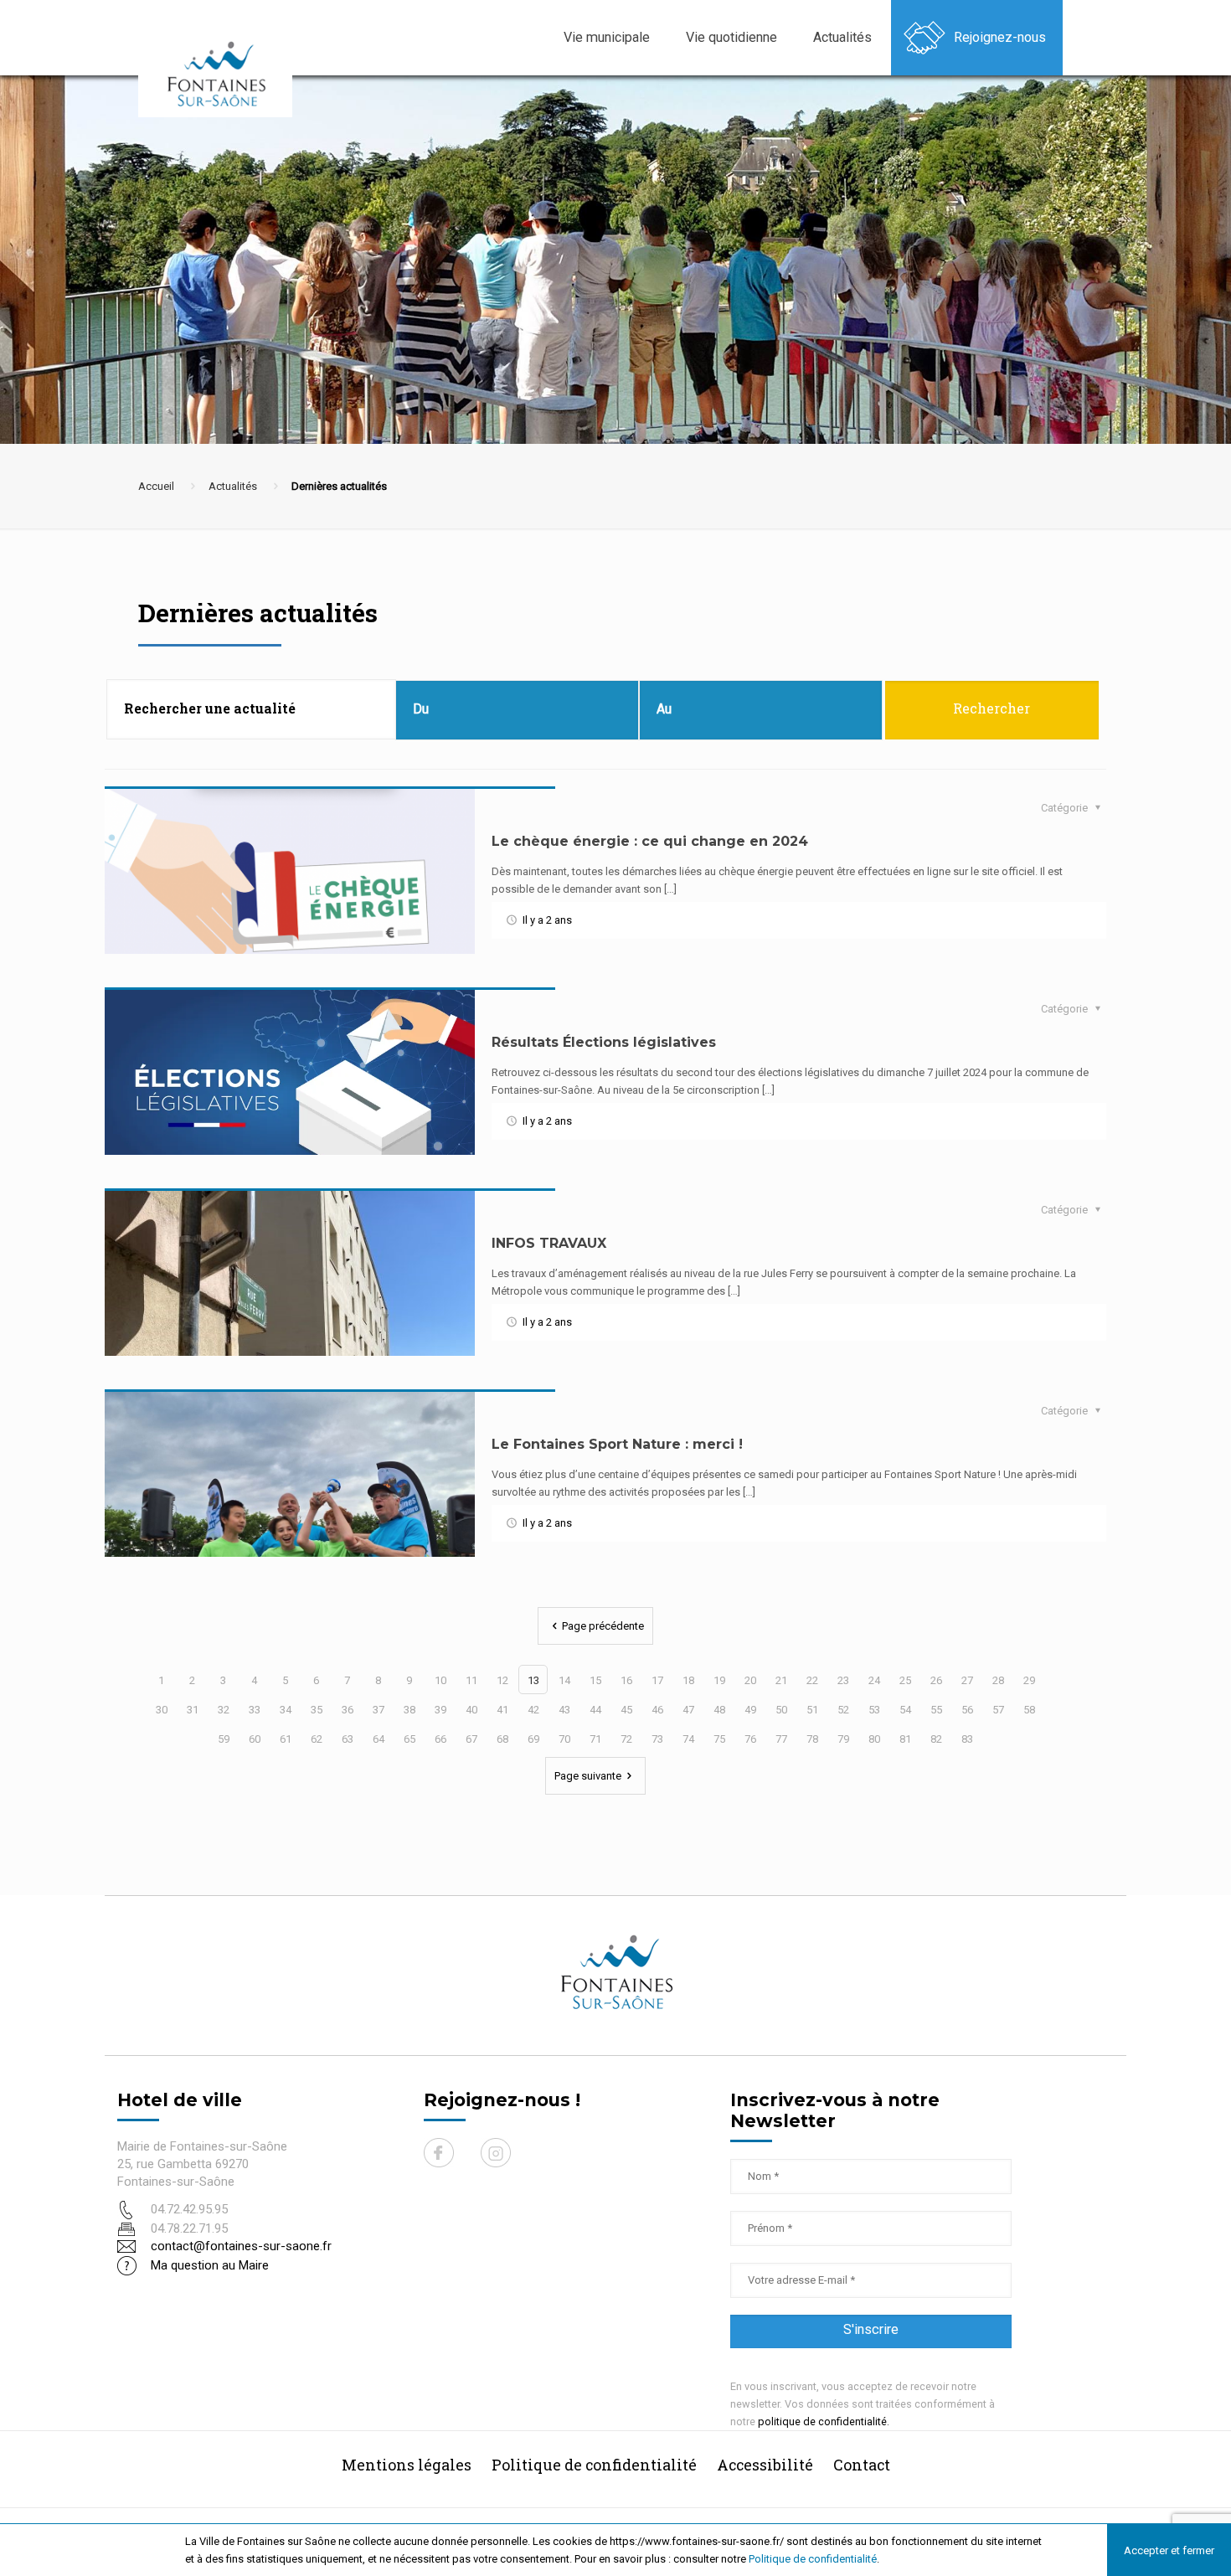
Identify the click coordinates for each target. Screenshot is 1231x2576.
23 (843, 1680)
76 (750, 1739)
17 (657, 1680)
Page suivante (588, 1776)
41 (502, 1710)
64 (379, 1739)
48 (719, 1710)
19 (719, 1680)
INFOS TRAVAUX (549, 1243)
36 (348, 1710)
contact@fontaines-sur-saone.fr (241, 2246)
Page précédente (603, 1626)
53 (874, 1710)
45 (626, 1710)
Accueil (156, 486)
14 (564, 1680)
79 (843, 1739)
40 (471, 1710)
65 (409, 1739)
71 (595, 1739)
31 (193, 1710)
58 (1029, 1710)
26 (936, 1680)
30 (162, 1710)
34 (286, 1710)
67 (471, 1739)
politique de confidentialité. (824, 2421)
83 (967, 1739)
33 (255, 1710)
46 (657, 1710)
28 (998, 1680)
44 (595, 1710)
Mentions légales (407, 2465)
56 (967, 1710)
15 (595, 1680)
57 (998, 1710)
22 (812, 1680)
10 (440, 1680)
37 (379, 1710)
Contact (862, 2465)
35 (317, 1710)
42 (533, 1710)
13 (533, 1680)
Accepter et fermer (1169, 2550)
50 (781, 1710)
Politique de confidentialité (813, 2559)
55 (936, 1710)
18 (688, 1680)
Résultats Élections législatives (604, 1042)
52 (843, 1710)
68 (502, 1739)
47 (688, 1710)
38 (409, 1710)
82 (936, 1739)
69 (533, 1739)
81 (905, 1739)
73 (657, 1739)
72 (626, 1739)
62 (317, 1739)
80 (874, 1739)
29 (1029, 1680)
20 (750, 1680)
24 (874, 1680)
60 (255, 1739)
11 (471, 1680)
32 (224, 1710)
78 (812, 1739)
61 (286, 1739)
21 (781, 1680)
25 (905, 1680)
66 (440, 1739)
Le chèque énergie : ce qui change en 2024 (650, 841)
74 (688, 1739)
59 (224, 1739)
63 (348, 1739)
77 (781, 1739)
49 (750, 1710)
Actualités (233, 486)
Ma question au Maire (210, 2265)
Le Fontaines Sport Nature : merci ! (617, 1444)
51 (812, 1710)
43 (564, 1710)
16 (626, 1680)
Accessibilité (765, 2465)
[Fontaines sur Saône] (222, 73)
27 (967, 1680)
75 (719, 1739)
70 (564, 1739)
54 (905, 1710)
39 (440, 1710)
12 (502, 1680)
